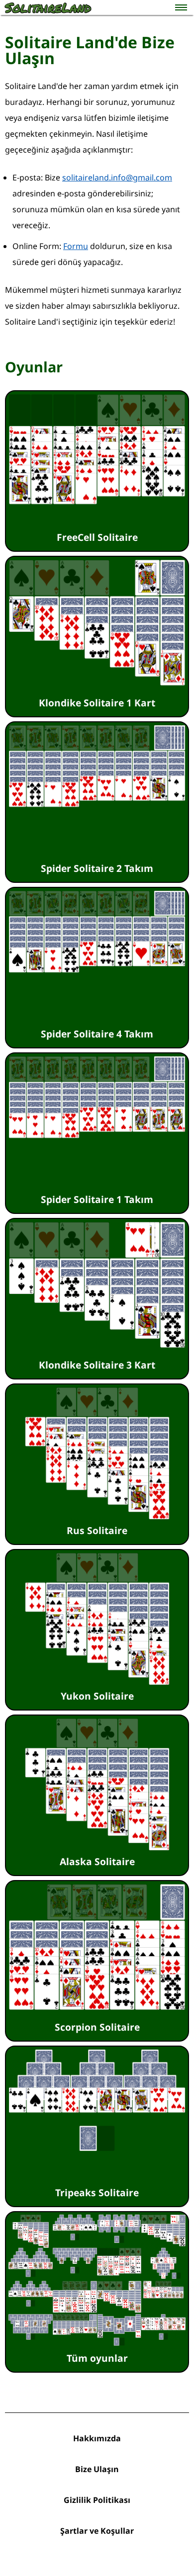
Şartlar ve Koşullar (97, 2531)
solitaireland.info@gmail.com (117, 177)
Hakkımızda (97, 2438)
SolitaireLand (48, 7)
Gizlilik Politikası (97, 2500)
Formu (76, 246)
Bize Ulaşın (97, 2469)
